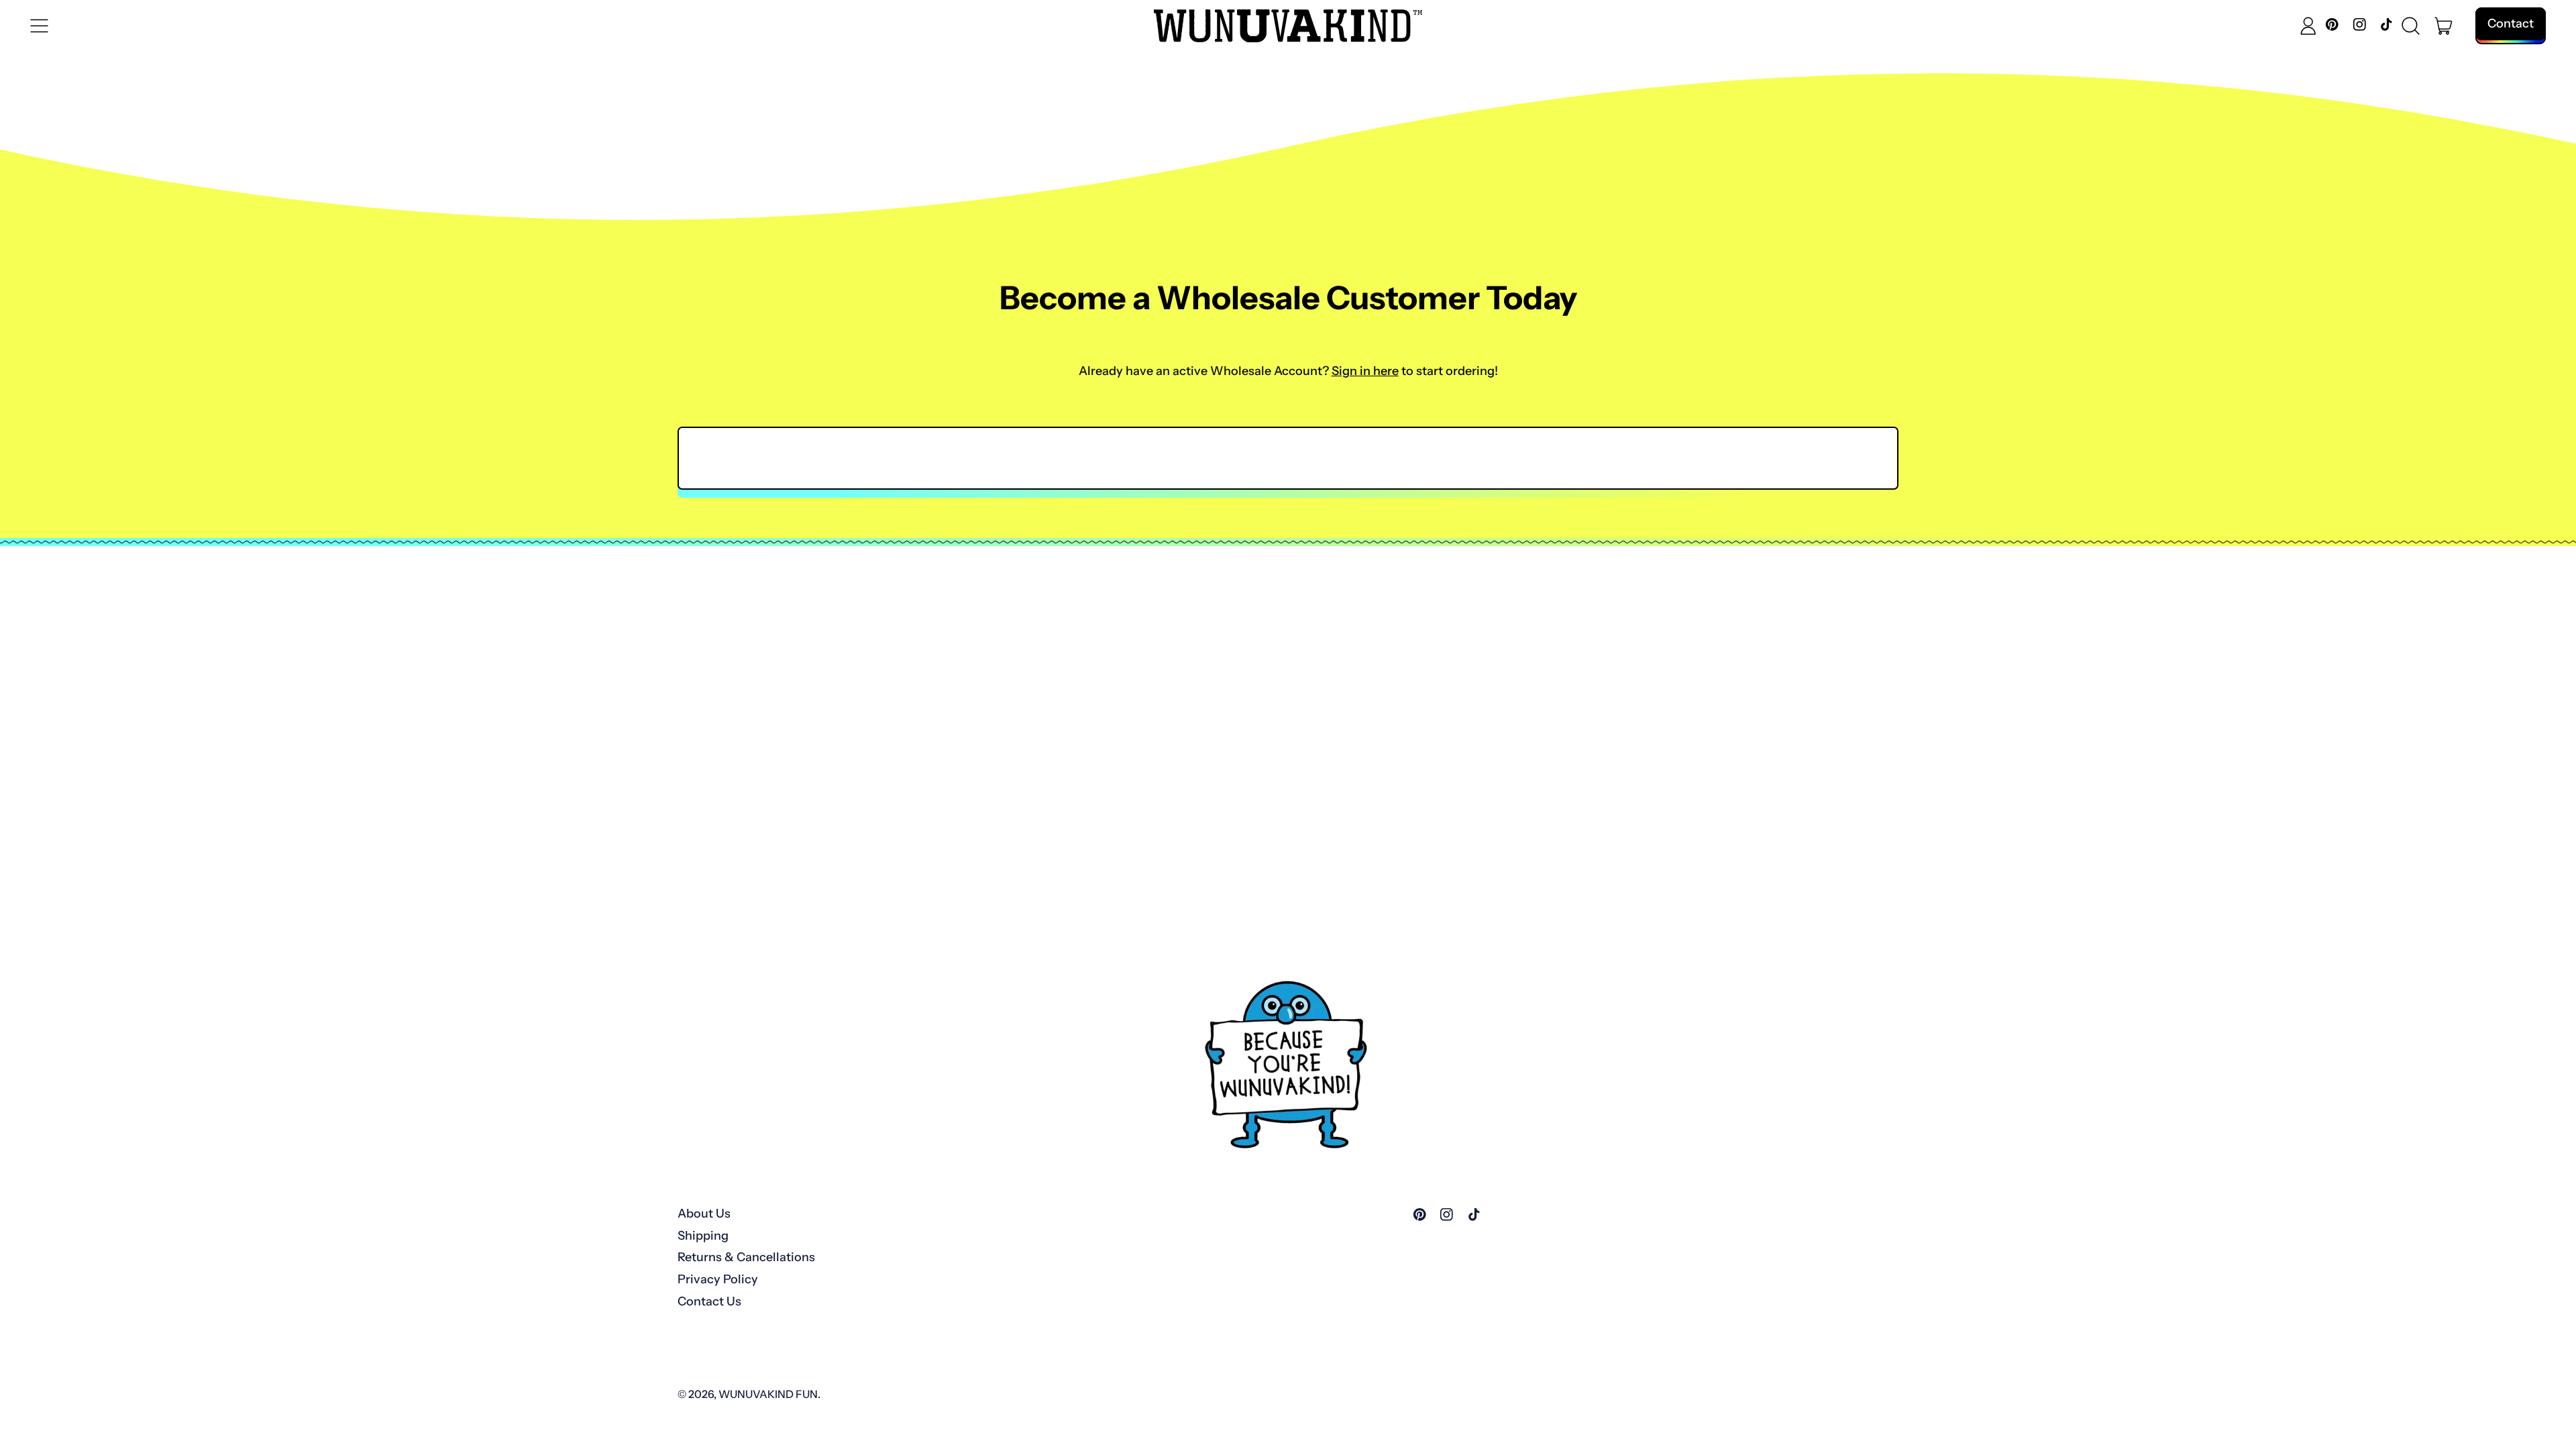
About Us (704, 1214)
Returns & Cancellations (746, 1257)
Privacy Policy (718, 1279)
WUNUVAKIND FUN (768, 1394)
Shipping (703, 1236)
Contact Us (709, 1301)
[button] (2411, 26)
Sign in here (1365, 371)
